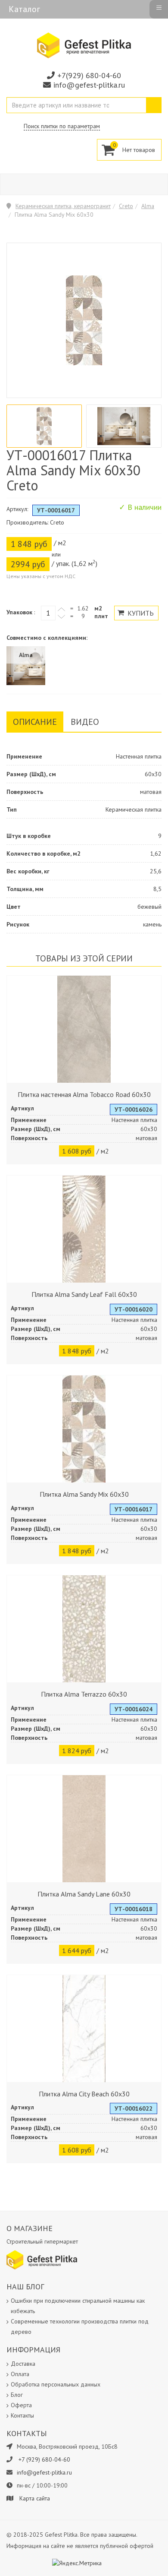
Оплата (20, 2374)
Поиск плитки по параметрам (62, 126)
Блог (17, 2395)
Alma (148, 206)
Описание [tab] (35, 722)
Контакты (22, 2415)
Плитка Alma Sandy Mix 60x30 (84, 1494)
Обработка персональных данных (56, 2384)
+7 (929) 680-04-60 (44, 2459)
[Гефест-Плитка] (84, 45)
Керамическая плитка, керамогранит (63, 206)
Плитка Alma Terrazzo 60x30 (84, 1694)
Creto (126, 206)
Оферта (21, 2405)
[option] (44, 426)
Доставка (23, 2364)
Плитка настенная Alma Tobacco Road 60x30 (84, 1094)
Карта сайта (35, 2498)
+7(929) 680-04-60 (89, 75)
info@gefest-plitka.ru (89, 85)
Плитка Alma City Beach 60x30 (84, 2094)
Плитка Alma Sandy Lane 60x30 (84, 1894)
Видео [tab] (85, 722)
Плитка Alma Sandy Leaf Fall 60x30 (84, 1294)
